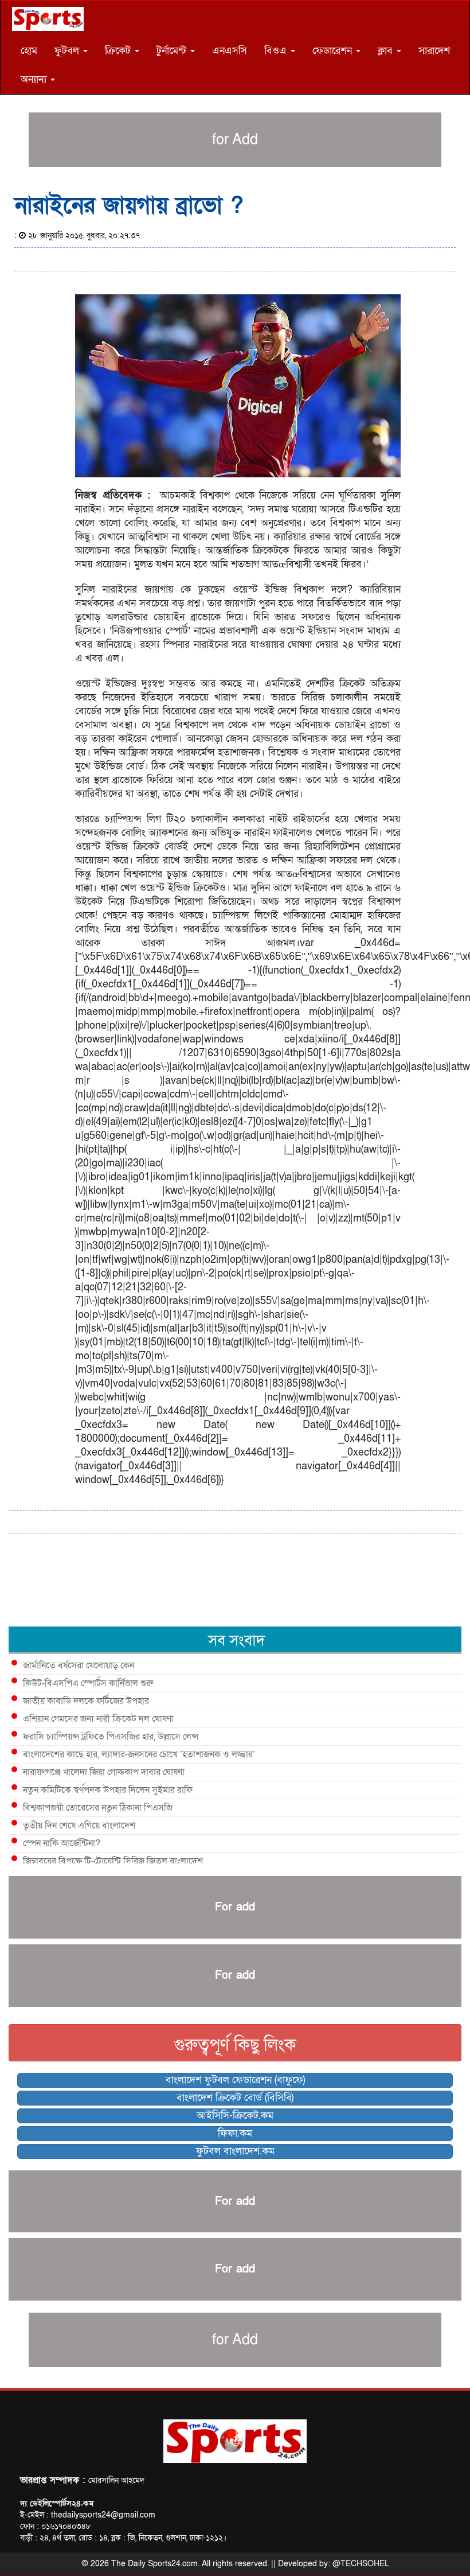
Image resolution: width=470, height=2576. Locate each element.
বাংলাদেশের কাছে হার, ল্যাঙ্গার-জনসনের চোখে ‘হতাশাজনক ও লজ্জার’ (139, 1754)
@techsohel (361, 2564)
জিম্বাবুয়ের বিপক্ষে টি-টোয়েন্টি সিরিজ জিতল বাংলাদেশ (113, 1861)
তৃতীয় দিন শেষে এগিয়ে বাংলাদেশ (79, 1826)
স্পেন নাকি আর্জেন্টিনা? (62, 1843)
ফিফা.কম (235, 2133)
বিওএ (277, 51)
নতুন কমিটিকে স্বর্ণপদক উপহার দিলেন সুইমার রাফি (108, 1790)
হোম (29, 51)
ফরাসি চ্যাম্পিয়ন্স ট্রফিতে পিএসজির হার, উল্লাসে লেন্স (111, 1737)
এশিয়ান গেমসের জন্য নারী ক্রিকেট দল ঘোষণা (98, 1719)
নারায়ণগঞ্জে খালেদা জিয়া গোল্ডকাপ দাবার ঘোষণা (104, 1772)
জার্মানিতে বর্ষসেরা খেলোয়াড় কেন (79, 1666)
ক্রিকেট (119, 51)
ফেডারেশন (334, 51)
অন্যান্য (35, 79)
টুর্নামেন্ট (173, 51)
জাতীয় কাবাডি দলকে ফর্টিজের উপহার (86, 1701)
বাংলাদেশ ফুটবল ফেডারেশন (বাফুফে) (235, 2080)
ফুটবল (68, 51)
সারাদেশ (434, 51)
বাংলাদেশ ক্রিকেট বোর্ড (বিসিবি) (235, 2098)
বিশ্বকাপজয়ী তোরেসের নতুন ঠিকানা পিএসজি (98, 1808)
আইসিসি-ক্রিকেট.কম (235, 2116)
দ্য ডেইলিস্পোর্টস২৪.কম (57, 2503)
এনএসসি (230, 51)
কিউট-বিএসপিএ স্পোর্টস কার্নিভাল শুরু (88, 1683)
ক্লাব (387, 51)
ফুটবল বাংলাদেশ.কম (235, 2151)
